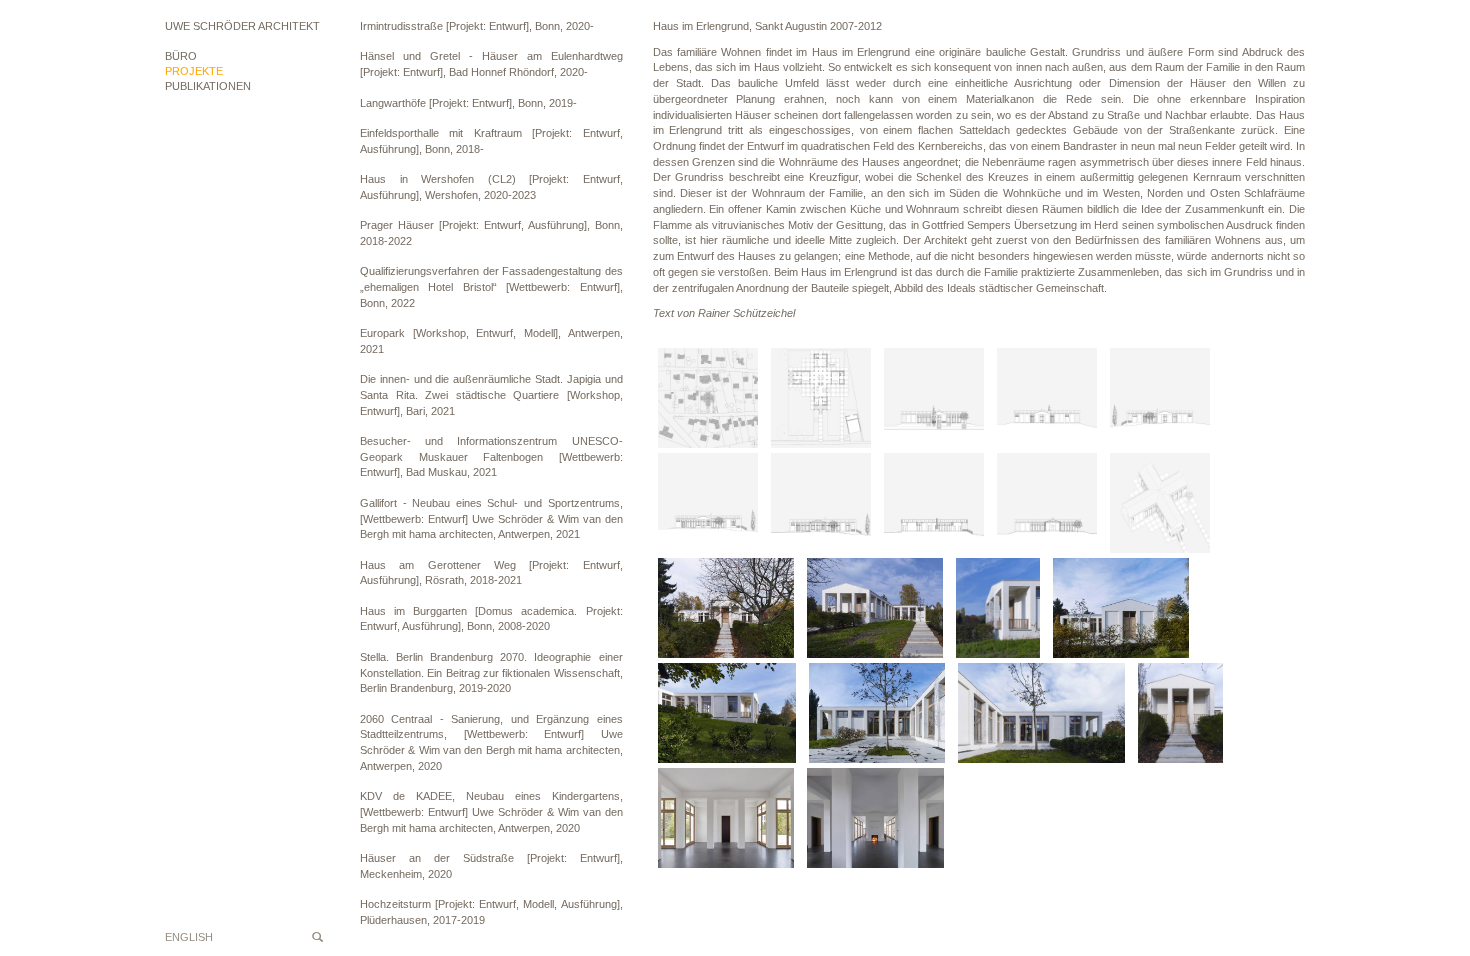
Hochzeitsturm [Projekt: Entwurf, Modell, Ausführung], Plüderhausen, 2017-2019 (491, 912)
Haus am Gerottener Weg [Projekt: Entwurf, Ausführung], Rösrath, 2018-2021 (491, 573)
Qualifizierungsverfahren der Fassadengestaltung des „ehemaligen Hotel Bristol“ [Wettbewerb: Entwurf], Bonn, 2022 (491, 286)
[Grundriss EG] (821, 400)
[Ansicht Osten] (1160, 400)
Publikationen (208, 86)
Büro (181, 56)
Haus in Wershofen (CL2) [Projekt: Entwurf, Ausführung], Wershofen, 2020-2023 (491, 187)
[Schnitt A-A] (821, 505)
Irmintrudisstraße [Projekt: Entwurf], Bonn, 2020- (477, 26)
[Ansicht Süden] (934, 400)
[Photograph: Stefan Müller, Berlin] (726, 610)
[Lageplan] (708, 400)
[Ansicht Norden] (1047, 400)
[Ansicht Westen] (708, 505)
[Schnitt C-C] (1047, 505)
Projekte (194, 71)
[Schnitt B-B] (934, 505)
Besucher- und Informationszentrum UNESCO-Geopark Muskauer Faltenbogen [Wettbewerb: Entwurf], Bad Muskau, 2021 (491, 456)
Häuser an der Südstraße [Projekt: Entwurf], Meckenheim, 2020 (491, 866)
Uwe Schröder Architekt (242, 26)
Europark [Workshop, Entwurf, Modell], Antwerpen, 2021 (491, 341)
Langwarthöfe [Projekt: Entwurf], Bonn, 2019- (468, 103)
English (189, 937)
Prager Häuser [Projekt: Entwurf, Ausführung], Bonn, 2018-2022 (491, 233)
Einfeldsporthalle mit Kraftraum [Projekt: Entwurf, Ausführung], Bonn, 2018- (491, 141)
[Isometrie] (1160, 505)
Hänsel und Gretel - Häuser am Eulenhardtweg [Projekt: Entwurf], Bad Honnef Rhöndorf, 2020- (491, 64)
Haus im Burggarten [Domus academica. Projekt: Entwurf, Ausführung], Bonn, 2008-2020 (491, 619)
